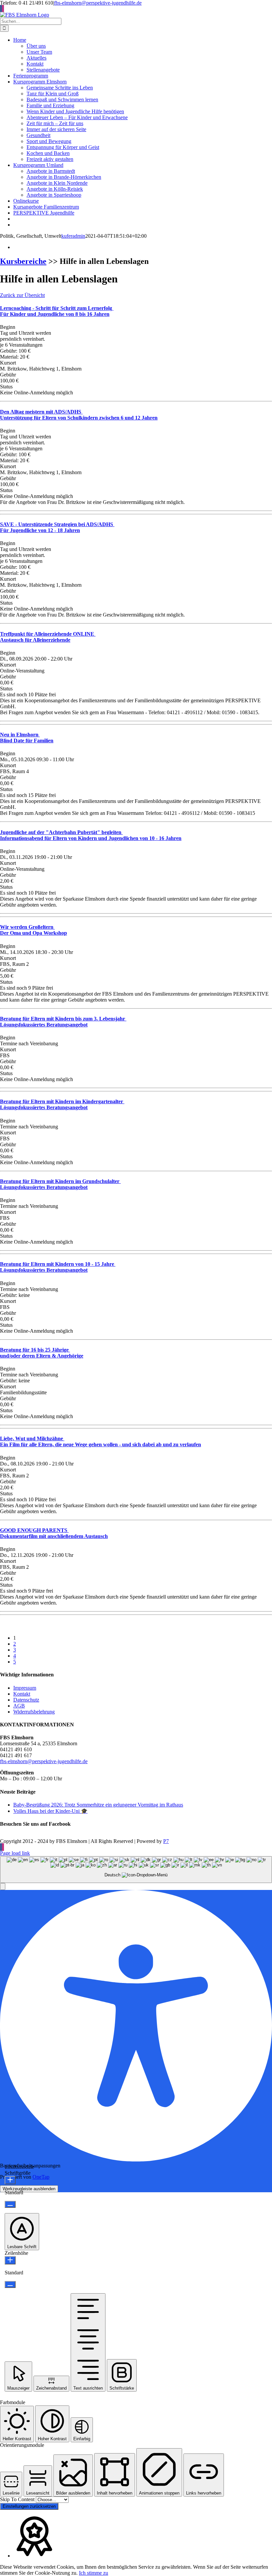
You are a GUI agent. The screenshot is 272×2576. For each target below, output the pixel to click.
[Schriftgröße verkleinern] (10, 2204)
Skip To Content (18, 2499)
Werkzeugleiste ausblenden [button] (29, 2189)
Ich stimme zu (94, 2573)
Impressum (25, 1688)
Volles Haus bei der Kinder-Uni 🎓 (50, 1811)
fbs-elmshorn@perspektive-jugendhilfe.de (98, 3)
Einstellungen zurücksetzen (29, 2506)
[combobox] (136, 1870)
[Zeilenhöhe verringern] (10, 2284)
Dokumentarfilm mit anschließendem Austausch (54, 1533)
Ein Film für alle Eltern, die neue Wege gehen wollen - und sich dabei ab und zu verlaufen (101, 1441)
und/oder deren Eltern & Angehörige (42, 1353)
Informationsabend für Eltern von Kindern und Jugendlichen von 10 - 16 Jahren (91, 835)
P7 (166, 1841)
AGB (19, 1706)
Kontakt (22, 1694)
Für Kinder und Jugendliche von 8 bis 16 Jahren (57, 311)
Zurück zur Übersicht (22, 295)
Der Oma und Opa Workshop (34, 930)
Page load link (15, 1853)
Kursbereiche (23, 261)
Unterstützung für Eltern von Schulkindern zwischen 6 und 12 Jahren (79, 415)
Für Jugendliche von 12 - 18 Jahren (57, 527)
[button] (3, 1886)
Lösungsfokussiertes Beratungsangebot (63, 1022)
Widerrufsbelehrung (34, 1712)
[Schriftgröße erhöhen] (10, 2180)
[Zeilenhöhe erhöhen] (10, 2260)
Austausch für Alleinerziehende (48, 637)
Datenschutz (26, 1700)
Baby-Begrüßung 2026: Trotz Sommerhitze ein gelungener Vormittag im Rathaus (98, 1805)
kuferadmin (73, 236)
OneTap (41, 2177)
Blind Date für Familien (27, 738)
